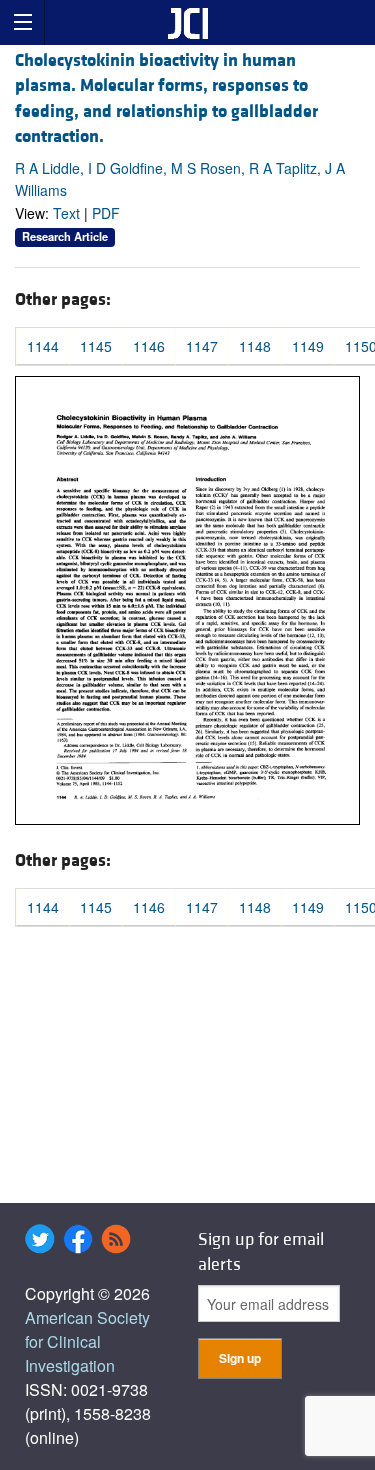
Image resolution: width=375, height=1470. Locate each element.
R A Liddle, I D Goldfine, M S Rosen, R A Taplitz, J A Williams (180, 179)
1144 (43, 346)
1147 (202, 346)
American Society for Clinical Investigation (87, 1341)
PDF (106, 213)
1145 (96, 346)
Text (66, 213)
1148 (255, 346)
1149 (308, 346)
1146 (149, 346)
